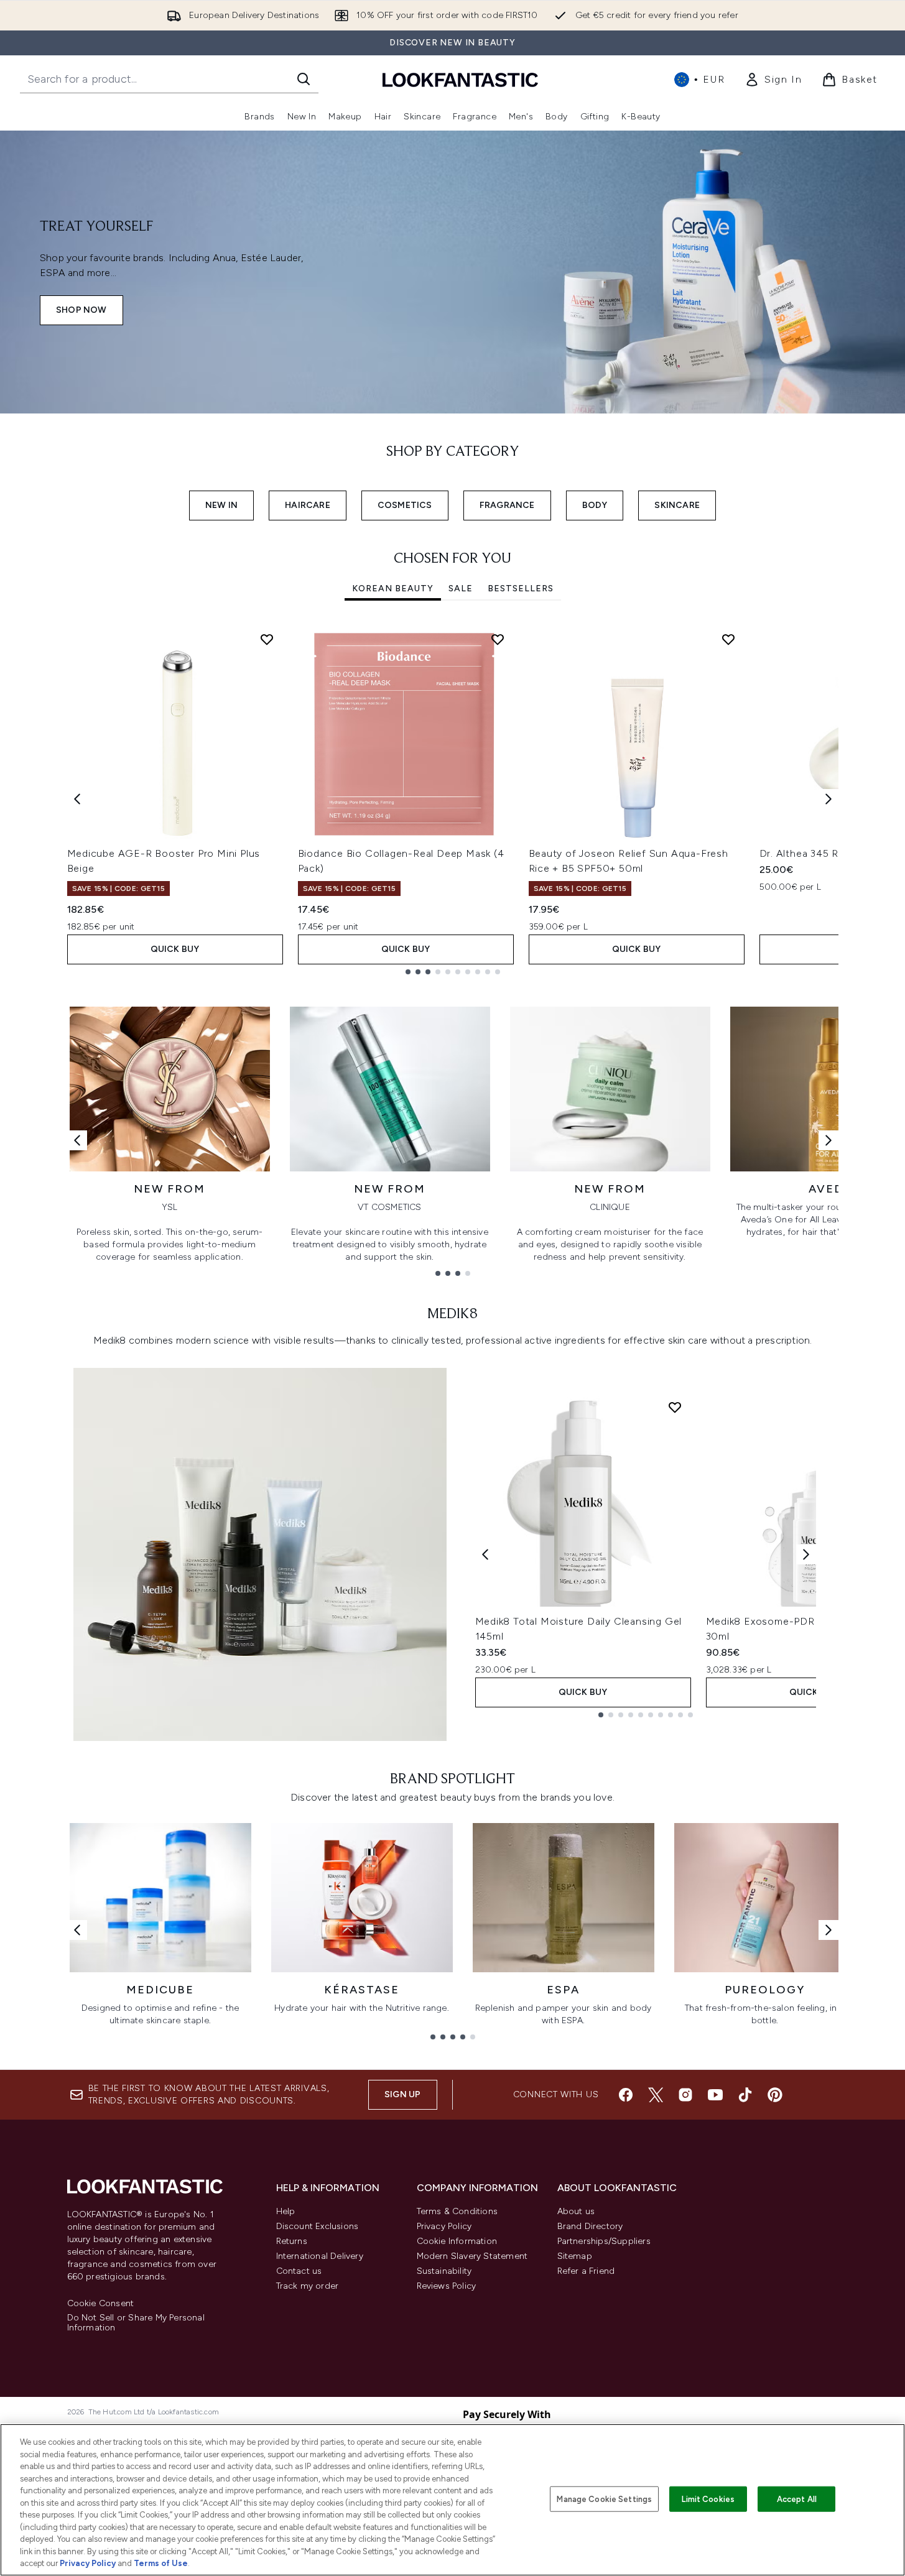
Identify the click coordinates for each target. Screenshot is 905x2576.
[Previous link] (77, 1140)
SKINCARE (677, 505)
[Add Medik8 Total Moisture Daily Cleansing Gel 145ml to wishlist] (675, 1407)
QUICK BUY (175, 949)
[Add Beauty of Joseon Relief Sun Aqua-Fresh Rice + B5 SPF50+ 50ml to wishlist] (728, 639)
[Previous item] (77, 799)
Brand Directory (590, 2226)
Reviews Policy (447, 2286)
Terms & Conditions (457, 2211)
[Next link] (828, 1140)
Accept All (797, 2499)
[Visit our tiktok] (745, 2095)
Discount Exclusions (318, 2226)
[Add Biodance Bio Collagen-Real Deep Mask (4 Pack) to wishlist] (498, 639)
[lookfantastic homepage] (460, 79)
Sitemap (575, 2256)
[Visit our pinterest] (775, 2095)
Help (286, 2211)
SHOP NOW (81, 310)
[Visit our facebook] (626, 2095)
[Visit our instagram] (685, 2095)
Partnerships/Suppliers (604, 2241)
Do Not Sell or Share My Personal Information (136, 2323)
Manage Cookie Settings (604, 2499)
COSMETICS (405, 505)
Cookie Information (457, 2241)
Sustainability (444, 2271)
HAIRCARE (308, 505)
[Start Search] (304, 79)
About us (576, 2211)
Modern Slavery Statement (472, 2256)
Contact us (299, 2271)
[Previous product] (485, 1554)
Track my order (308, 2286)
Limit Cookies (708, 2499)
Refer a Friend (586, 2271)
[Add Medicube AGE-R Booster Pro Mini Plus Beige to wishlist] (267, 639)
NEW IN (221, 505)
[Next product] (806, 1554)
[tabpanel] (453, 799)
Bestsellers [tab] (521, 589)
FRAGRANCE (507, 505)
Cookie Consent (101, 2304)
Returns (292, 2241)
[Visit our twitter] (656, 2095)
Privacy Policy (444, 2226)
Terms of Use (161, 2563)
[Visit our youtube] (715, 2095)
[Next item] (828, 799)
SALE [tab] (461, 589)
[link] (773, 80)
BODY (595, 505)
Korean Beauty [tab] (393, 589)
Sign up (402, 2094)
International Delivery (320, 2256)
